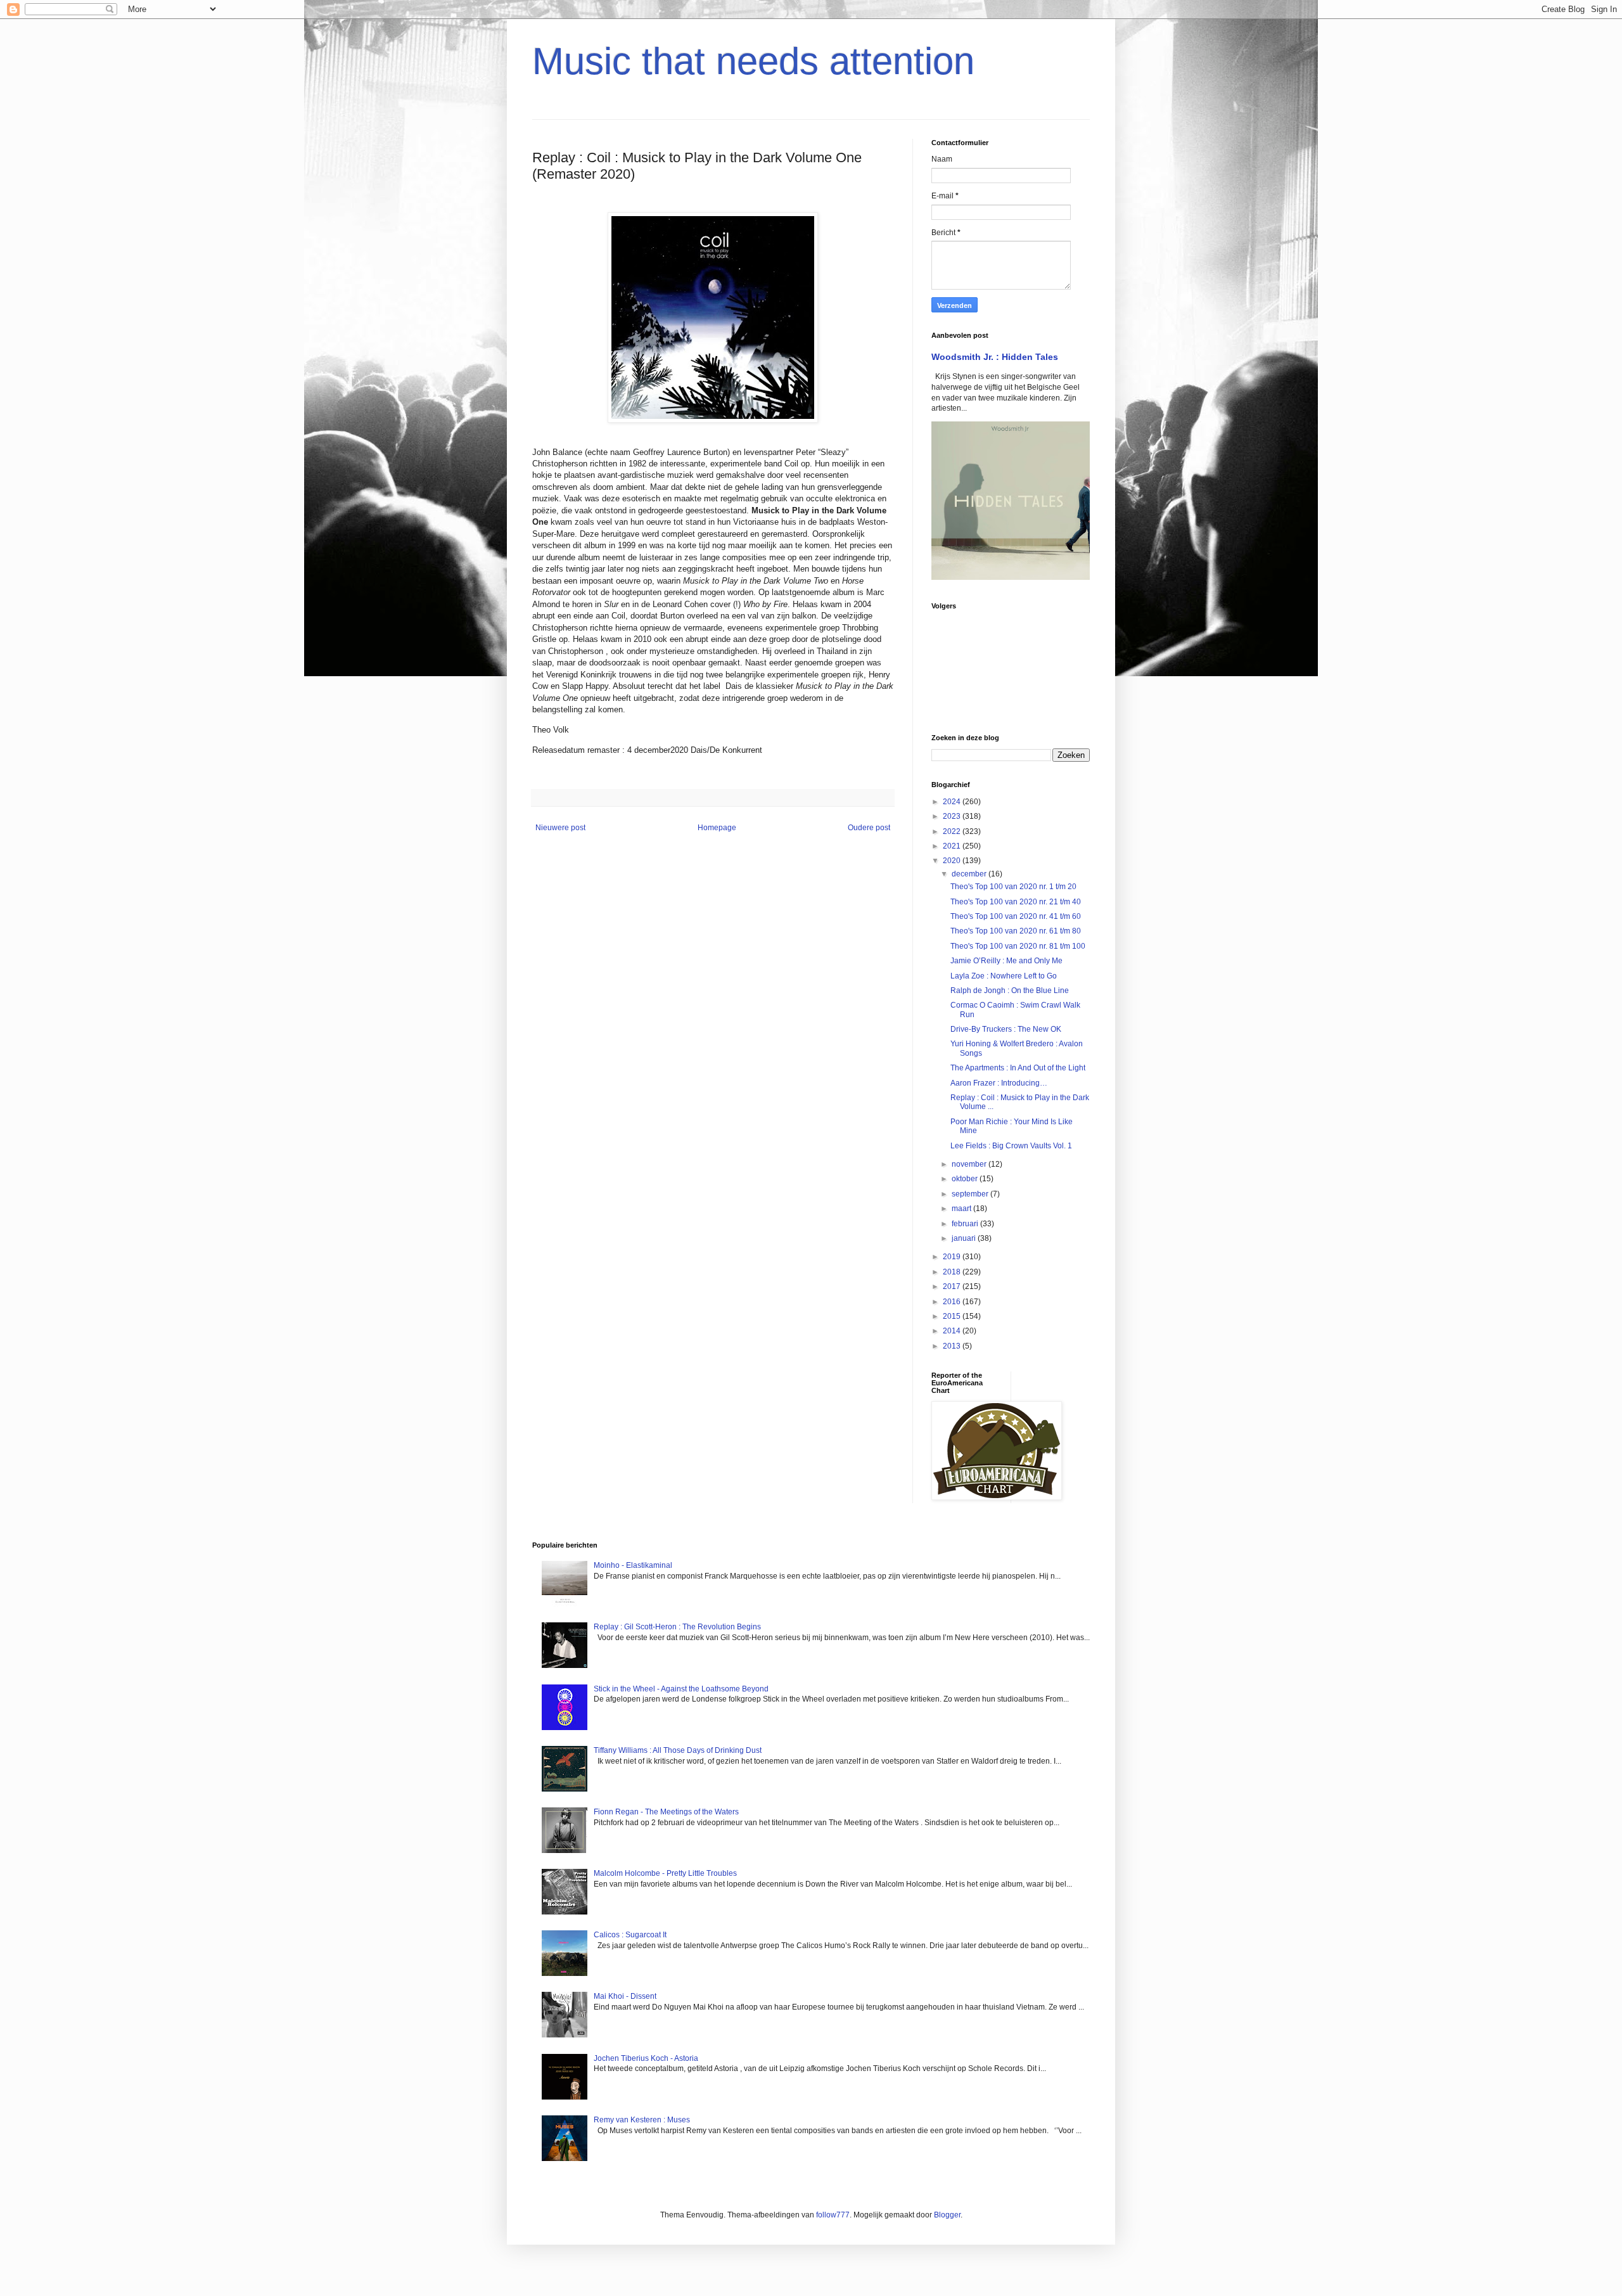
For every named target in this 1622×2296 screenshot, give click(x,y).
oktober (966, 1179)
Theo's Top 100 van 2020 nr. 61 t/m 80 (1016, 931)
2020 (953, 861)
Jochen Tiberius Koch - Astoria (646, 2058)
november (970, 1164)
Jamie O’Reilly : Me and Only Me (1006, 961)
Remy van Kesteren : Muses (642, 2120)
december (970, 874)
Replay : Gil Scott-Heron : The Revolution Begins (677, 1627)
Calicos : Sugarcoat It (630, 1935)
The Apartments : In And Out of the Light (1018, 1068)
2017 (953, 1286)
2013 (953, 1346)
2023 (953, 816)
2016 (953, 1302)
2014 (953, 1331)
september (971, 1194)
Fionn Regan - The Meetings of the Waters (666, 1812)
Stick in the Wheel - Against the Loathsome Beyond (681, 1689)
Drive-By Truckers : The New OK (1006, 1029)
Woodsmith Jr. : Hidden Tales (995, 357)
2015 (953, 1316)
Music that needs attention (753, 61)
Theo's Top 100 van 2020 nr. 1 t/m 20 (1013, 887)
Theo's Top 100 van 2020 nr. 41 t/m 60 (1016, 916)
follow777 (833, 2215)
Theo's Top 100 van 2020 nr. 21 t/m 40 (1016, 902)
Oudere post (869, 828)
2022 (953, 831)
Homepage (717, 828)
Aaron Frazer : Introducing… (999, 1083)
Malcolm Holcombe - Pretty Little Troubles (665, 1873)
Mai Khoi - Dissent (625, 1996)
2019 (953, 1257)
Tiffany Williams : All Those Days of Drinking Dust (678, 1750)
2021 (953, 846)
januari (965, 1238)
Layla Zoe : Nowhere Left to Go (1004, 976)
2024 (953, 802)
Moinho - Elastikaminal (633, 1565)
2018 (953, 1272)
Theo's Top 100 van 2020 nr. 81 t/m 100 (1018, 946)
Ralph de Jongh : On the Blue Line (1010, 991)
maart (962, 1209)
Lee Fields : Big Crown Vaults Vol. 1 (1011, 1146)
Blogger (947, 2215)
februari (966, 1224)
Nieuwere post (560, 828)
